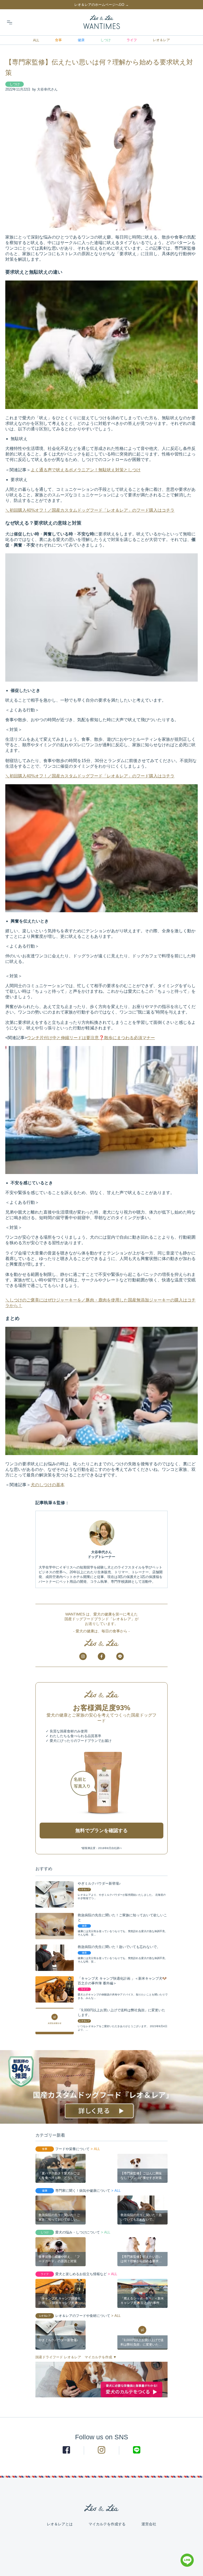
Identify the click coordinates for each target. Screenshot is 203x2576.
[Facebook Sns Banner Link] (101, 1656)
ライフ (132, 40)
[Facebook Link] (66, 2450)
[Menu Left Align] (10, 22)
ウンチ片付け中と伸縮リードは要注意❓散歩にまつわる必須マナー (91, 1038)
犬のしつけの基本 (48, 1485)
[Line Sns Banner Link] (120, 1656)
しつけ (106, 40)
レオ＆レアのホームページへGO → (101, 5)
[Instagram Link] (101, 2450)
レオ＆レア (161, 40)
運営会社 (149, 2524)
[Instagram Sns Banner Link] (83, 1656)
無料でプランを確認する (101, 1831)
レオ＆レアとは (60, 2524)
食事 (58, 40)
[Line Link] (187, 2565)
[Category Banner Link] (101, 2380)
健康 (81, 40)
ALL (36, 40)
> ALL (95, 2149)
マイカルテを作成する (107, 2524)
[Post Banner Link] (101, 2087)
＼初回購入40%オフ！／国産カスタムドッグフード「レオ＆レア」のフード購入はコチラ (90, 510)
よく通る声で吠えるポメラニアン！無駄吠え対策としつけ (86, 470)
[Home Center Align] (102, 22)
